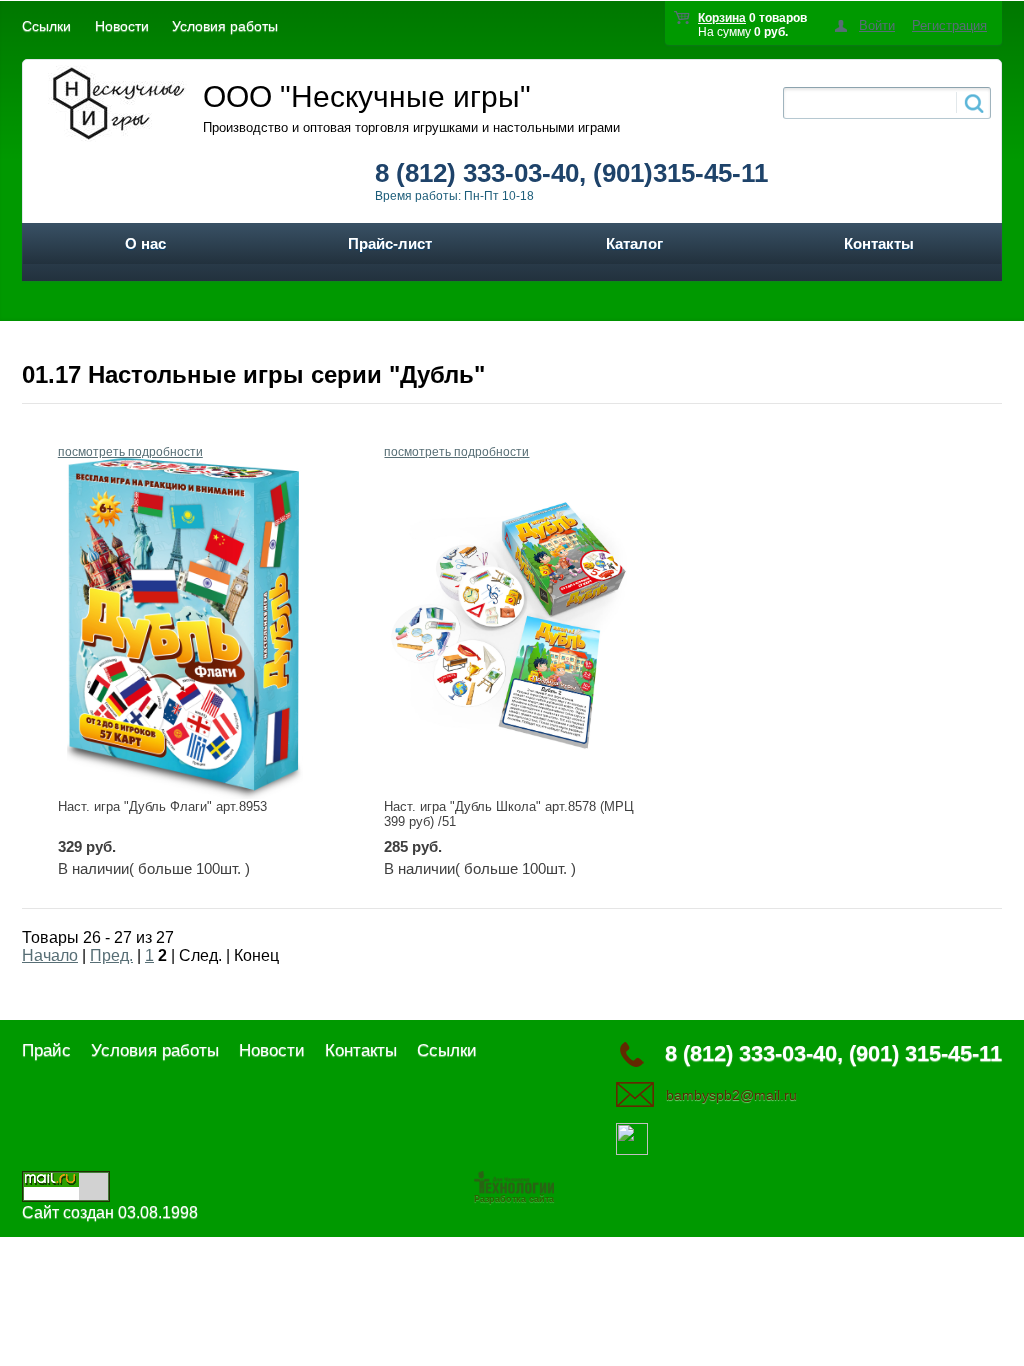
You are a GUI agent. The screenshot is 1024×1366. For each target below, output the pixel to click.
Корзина (722, 18)
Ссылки (46, 26)
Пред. (111, 955)
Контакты (879, 243)
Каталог (634, 243)
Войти (877, 25)
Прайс (46, 1050)
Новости (122, 26)
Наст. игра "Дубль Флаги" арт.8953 (162, 806)
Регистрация (949, 25)
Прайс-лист (390, 243)
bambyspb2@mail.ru (731, 1095)
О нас (145, 243)
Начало (50, 955)
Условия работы (225, 26)
